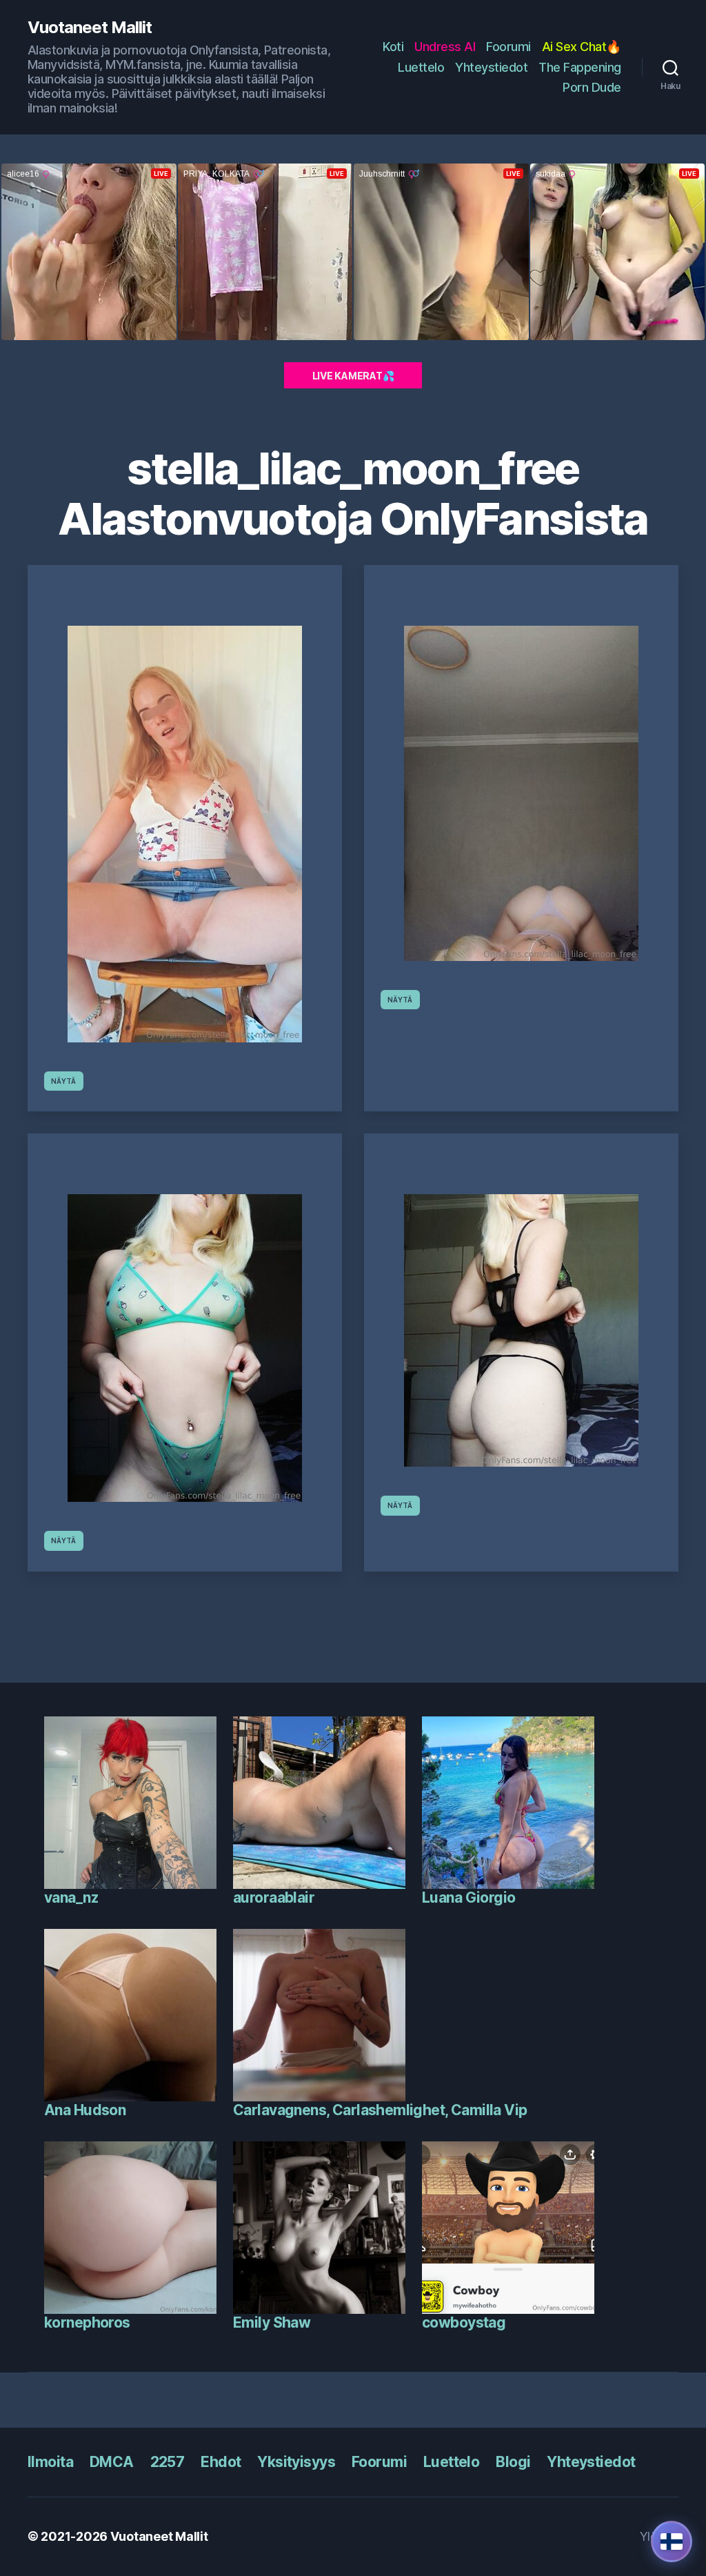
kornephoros (87, 2322)
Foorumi (508, 47)
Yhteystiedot (491, 67)
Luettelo (421, 67)
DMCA (112, 2462)
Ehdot (221, 2462)
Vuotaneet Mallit (90, 28)
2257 (168, 2462)
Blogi (513, 2462)
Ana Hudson (85, 2110)
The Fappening (580, 67)
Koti (393, 47)
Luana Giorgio (468, 1898)
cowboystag (464, 2322)
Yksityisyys (296, 2462)
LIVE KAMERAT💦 (353, 376)
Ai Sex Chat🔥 (582, 47)
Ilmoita (50, 2462)
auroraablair (274, 1898)
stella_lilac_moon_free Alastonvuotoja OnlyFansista (353, 493)
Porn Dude (592, 87)
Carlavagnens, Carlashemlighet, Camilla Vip (380, 2110)
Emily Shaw (272, 2322)
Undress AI (445, 47)
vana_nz (71, 1898)
